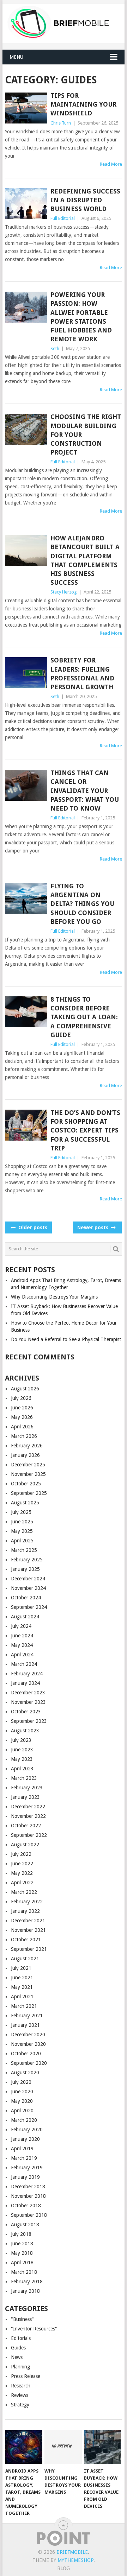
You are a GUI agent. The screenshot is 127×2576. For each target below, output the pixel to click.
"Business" (22, 2319)
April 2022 (22, 1883)
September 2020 (29, 2063)
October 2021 (26, 1940)
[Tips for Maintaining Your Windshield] (26, 108)
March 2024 (24, 1664)
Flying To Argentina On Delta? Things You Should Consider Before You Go (82, 904)
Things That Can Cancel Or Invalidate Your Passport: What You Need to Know (85, 791)
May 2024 (22, 1645)
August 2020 (25, 2073)
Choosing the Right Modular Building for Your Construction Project (86, 434)
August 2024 (25, 1617)
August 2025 (25, 1503)
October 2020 (26, 2054)
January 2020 (25, 2139)
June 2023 (22, 1750)
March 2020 (24, 2120)
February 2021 (27, 2016)
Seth (55, 348)
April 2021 (22, 1997)
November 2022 (28, 1816)
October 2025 (26, 1484)
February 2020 (27, 2130)
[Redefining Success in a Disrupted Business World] (26, 204)
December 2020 (28, 2035)
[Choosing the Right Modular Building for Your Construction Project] (26, 429)
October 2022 (26, 1826)
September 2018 (29, 2215)
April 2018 (22, 2263)
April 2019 (22, 2149)
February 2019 (27, 2168)
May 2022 (22, 1873)
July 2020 (21, 2082)
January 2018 (25, 2291)
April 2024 (22, 1655)
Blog (64, 2568)
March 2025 (24, 1550)
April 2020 (22, 2111)
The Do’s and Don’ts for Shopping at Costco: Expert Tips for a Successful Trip (85, 1130)
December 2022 (28, 1807)
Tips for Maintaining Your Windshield (83, 104)
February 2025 (27, 1560)
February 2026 (27, 1446)
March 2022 (24, 1892)
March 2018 (24, 2272)
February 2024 (27, 1674)
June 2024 (22, 1636)
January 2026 (25, 1455)
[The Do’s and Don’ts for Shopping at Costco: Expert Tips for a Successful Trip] (26, 1125)
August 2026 (25, 1389)
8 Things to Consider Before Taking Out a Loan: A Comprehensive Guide (84, 1017)
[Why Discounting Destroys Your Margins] (63, 2447)
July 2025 (21, 1512)
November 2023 (28, 1702)
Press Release (26, 2376)
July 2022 (21, 1854)
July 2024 (21, 1626)
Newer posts (93, 1227)
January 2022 (25, 1911)
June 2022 (22, 1864)
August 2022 (25, 1845)
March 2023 (24, 1778)
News (17, 2357)
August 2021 (25, 1959)
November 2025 (28, 1474)
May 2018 (22, 2253)
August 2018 (25, 2225)
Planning (20, 2367)
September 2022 (29, 1835)
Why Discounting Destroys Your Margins (54, 1297)
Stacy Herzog (64, 592)
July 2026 (21, 1398)
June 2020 (22, 2092)
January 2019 (25, 2177)
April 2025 (22, 1541)
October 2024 (26, 1598)
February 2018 (27, 2282)
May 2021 (22, 1987)
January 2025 (25, 1569)
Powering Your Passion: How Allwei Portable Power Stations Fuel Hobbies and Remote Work (81, 317)
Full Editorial (63, 218)
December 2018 (28, 2187)
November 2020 (28, 2044)
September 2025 (29, 1493)
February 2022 (27, 1902)
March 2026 (24, 1436)
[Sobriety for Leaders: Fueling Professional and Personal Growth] (26, 673)
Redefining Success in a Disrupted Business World (85, 200)
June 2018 (22, 2244)
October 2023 (26, 1712)
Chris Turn (61, 123)
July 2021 (21, 1968)
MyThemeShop (75, 2560)
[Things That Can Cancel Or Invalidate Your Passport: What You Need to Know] (26, 785)
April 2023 (22, 1769)
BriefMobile (72, 2552)
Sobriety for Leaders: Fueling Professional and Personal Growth (82, 674)
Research (21, 2386)
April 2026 (22, 1427)
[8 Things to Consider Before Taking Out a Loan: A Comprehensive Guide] (26, 1012)
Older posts (32, 1227)
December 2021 (28, 1921)
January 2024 (25, 1683)
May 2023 (22, 1759)
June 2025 (22, 1522)
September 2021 (29, 1949)
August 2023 (25, 1731)
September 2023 (29, 1721)
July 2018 (21, 2234)
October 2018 (26, 2206)
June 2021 (22, 1978)
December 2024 (28, 1579)
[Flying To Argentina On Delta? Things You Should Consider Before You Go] (26, 899)
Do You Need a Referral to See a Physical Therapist (66, 1339)
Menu (16, 57)
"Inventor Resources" (34, 2329)
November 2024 (28, 1588)
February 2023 (27, 1788)
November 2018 (28, 2196)
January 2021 (25, 2025)
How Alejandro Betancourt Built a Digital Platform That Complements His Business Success (85, 560)
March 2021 (24, 2006)
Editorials (21, 2338)
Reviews (20, 2395)
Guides (18, 2348)
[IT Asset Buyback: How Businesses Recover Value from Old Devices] (102, 2447)
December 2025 (28, 1465)
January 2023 (25, 1797)
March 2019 (24, 2158)
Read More (111, 164)
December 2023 (28, 1693)
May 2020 (22, 2101)
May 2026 (22, 1417)
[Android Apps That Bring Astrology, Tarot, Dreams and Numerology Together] (24, 2447)
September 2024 (29, 1607)
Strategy (20, 2405)
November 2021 (28, 1930)
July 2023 (21, 1740)
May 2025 (22, 1531)
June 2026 (22, 1408)
